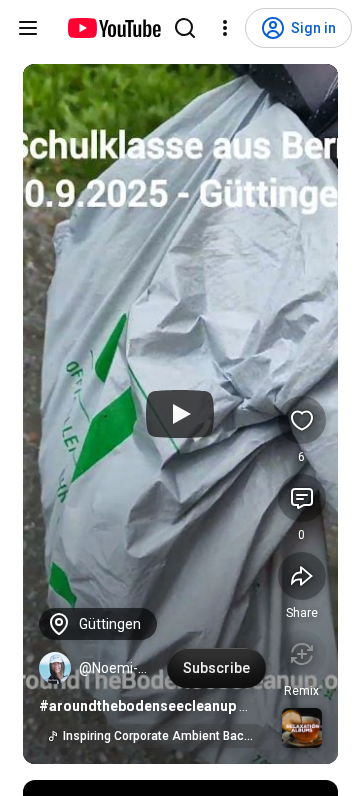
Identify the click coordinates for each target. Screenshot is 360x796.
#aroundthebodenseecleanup (137, 706)
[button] (55, 668)
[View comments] (302, 498)
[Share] (302, 576)
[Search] (185, 28)
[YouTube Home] (113, 28)
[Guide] (28, 28)
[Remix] (302, 654)
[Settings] (225, 28)
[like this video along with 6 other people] (302, 420)
